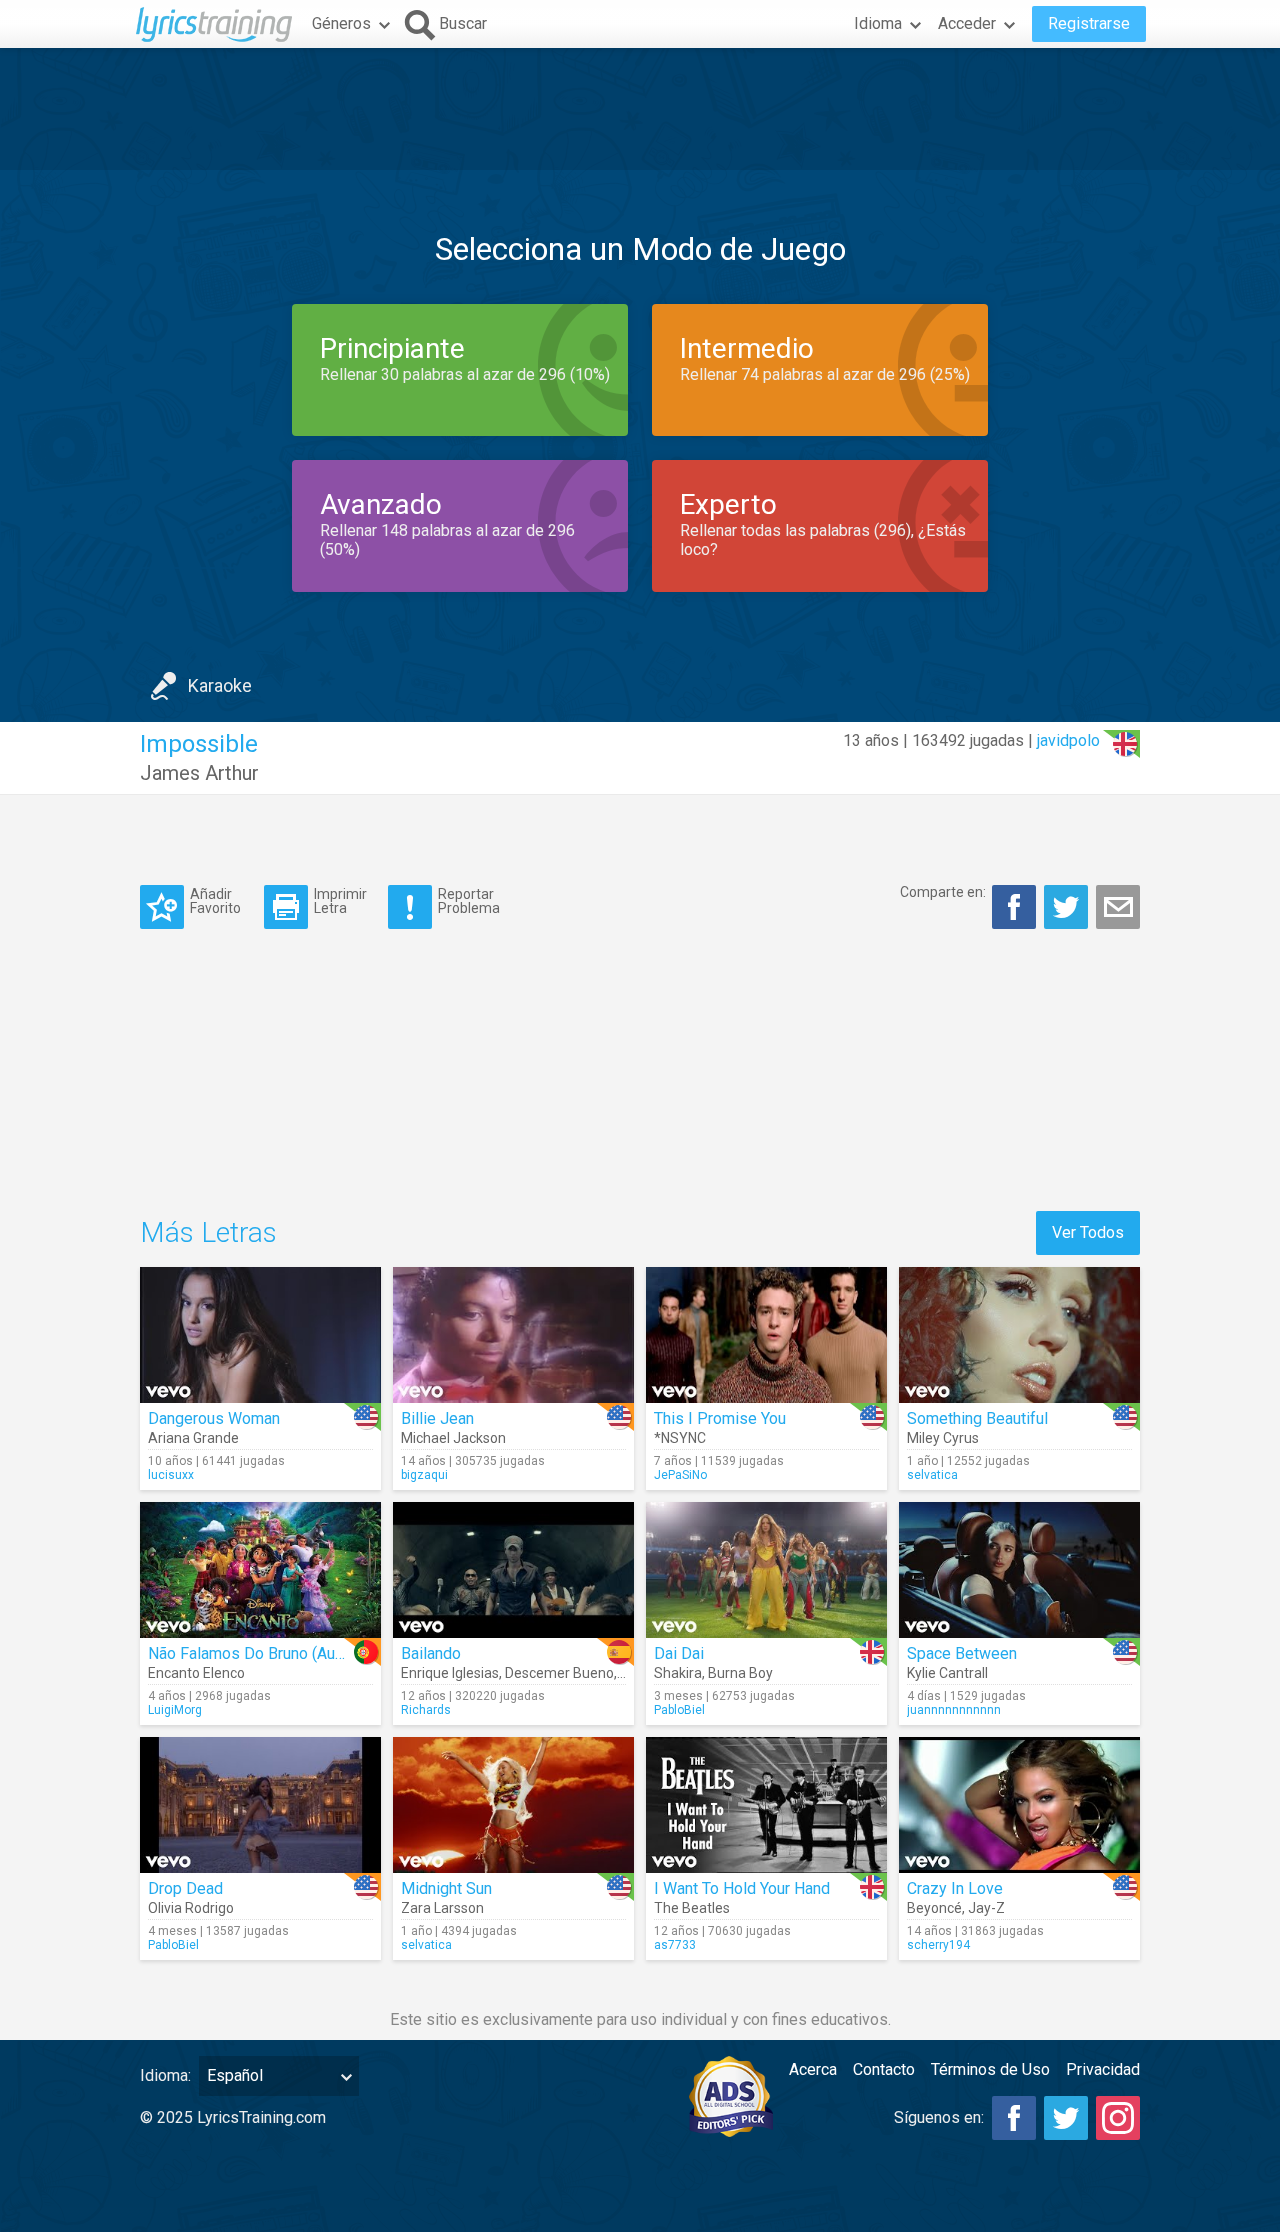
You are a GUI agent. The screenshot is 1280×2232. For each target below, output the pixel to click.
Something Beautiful (977, 1418)
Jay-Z (986, 1908)
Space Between (962, 1653)
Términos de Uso (990, 2069)
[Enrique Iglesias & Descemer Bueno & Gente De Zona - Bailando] (513, 1570)
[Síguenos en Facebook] (1014, 2118)
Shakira (678, 1673)
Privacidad (1103, 2069)
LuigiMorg (175, 1710)
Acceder (967, 23)
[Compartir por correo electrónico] (1118, 907)
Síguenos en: (939, 2117)
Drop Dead (185, 1888)
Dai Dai (679, 1653)
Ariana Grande (193, 1438)
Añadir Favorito (215, 900)
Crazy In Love (955, 1888)
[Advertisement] (640, 109)
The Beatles (692, 1908)
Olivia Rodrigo (191, 1908)
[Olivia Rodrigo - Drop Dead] (260, 1805)
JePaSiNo (680, 1475)
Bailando (431, 1653)
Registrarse (1089, 23)
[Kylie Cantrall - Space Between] (1019, 1570)
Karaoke (220, 685)
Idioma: (165, 2075)
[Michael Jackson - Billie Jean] (513, 1335)
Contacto (884, 2069)
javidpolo (1068, 740)
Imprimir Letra (340, 900)
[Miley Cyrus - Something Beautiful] (1019, 1335)
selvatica (932, 1475)
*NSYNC (680, 1438)
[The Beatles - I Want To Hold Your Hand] (766, 1805)
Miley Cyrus (943, 1438)
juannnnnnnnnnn (954, 1710)
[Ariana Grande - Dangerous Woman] (260, 1335)
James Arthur (199, 773)
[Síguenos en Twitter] (1066, 2118)
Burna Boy (740, 1673)
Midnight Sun (446, 1888)
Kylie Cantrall (947, 1673)
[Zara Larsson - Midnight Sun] (513, 1805)
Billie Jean (437, 1418)
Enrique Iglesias (450, 1673)
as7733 (675, 1945)
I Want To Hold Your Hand (742, 1888)
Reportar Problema (469, 900)
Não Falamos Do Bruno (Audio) (255, 1653)
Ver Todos (1088, 1232)
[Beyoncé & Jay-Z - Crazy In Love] (1019, 1805)
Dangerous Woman (214, 1418)
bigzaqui (424, 1475)
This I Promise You (720, 1418)
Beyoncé (934, 1908)
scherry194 (938, 1945)
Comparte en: (943, 892)
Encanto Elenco (196, 1673)
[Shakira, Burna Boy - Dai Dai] (766, 1570)
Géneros (341, 23)
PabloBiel (679, 1710)
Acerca (813, 2069)
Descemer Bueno (559, 1673)
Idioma (878, 23)
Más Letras (208, 1232)
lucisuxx (171, 1475)
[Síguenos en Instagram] (1118, 2118)
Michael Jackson (453, 1438)
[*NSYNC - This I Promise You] (766, 1335)
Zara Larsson (442, 1908)
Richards (426, 1710)
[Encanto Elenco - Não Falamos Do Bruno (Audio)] (260, 1570)
